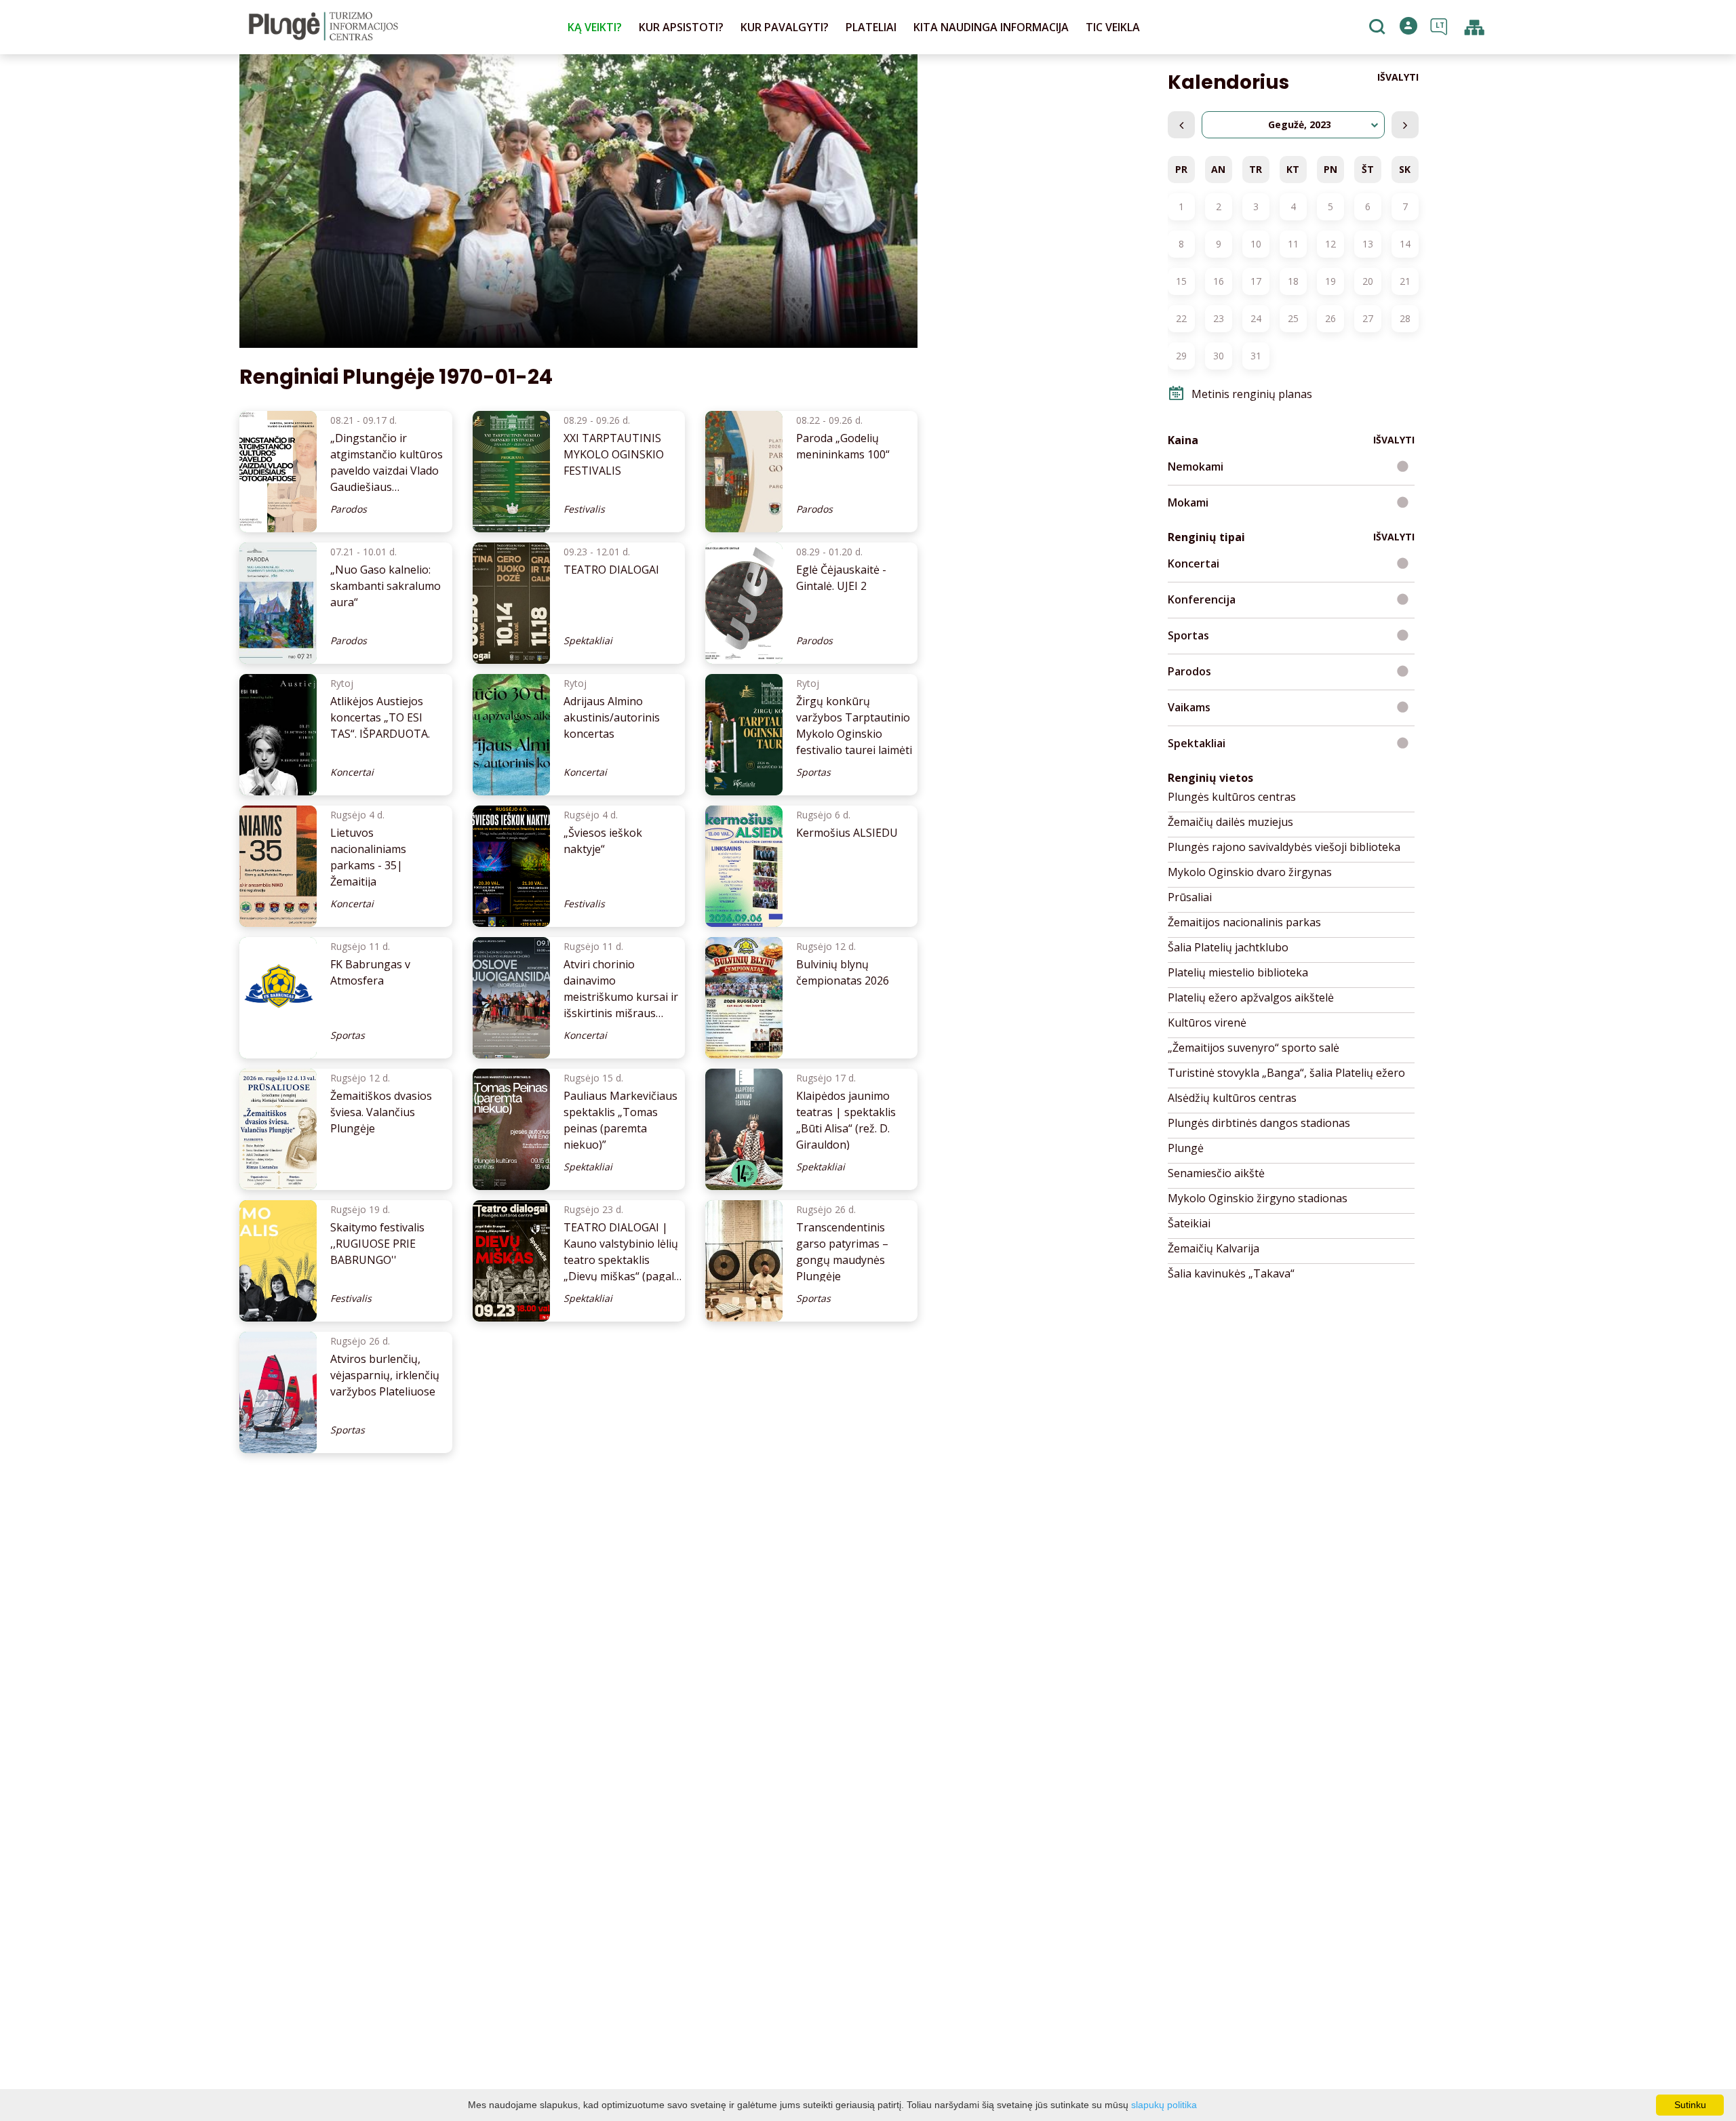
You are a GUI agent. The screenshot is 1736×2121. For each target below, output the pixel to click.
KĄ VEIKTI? (595, 27)
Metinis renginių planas (1252, 394)
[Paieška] (1379, 28)
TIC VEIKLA (1113, 27)
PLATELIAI (871, 27)
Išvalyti (1398, 77)
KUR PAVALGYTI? (785, 27)
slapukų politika (1164, 2105)
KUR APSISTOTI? (681, 27)
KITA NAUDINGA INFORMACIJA (991, 27)
